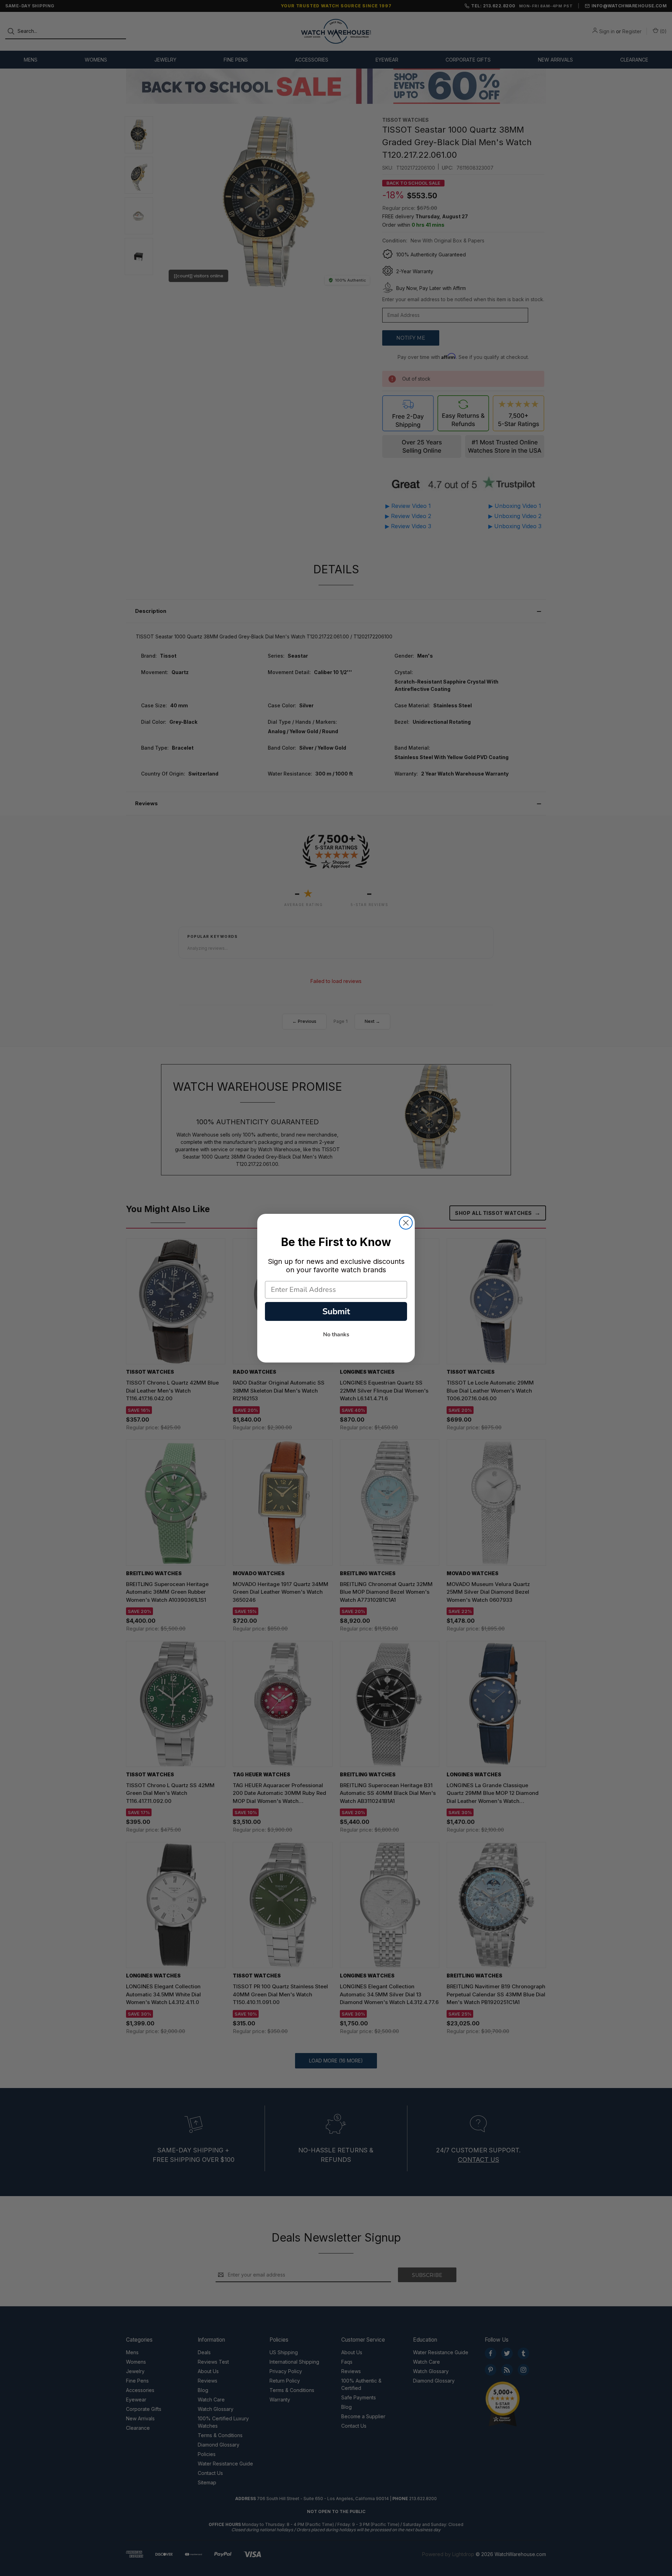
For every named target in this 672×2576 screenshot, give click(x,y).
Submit (336, 1311)
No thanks (336, 1335)
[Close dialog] (406, 1223)
